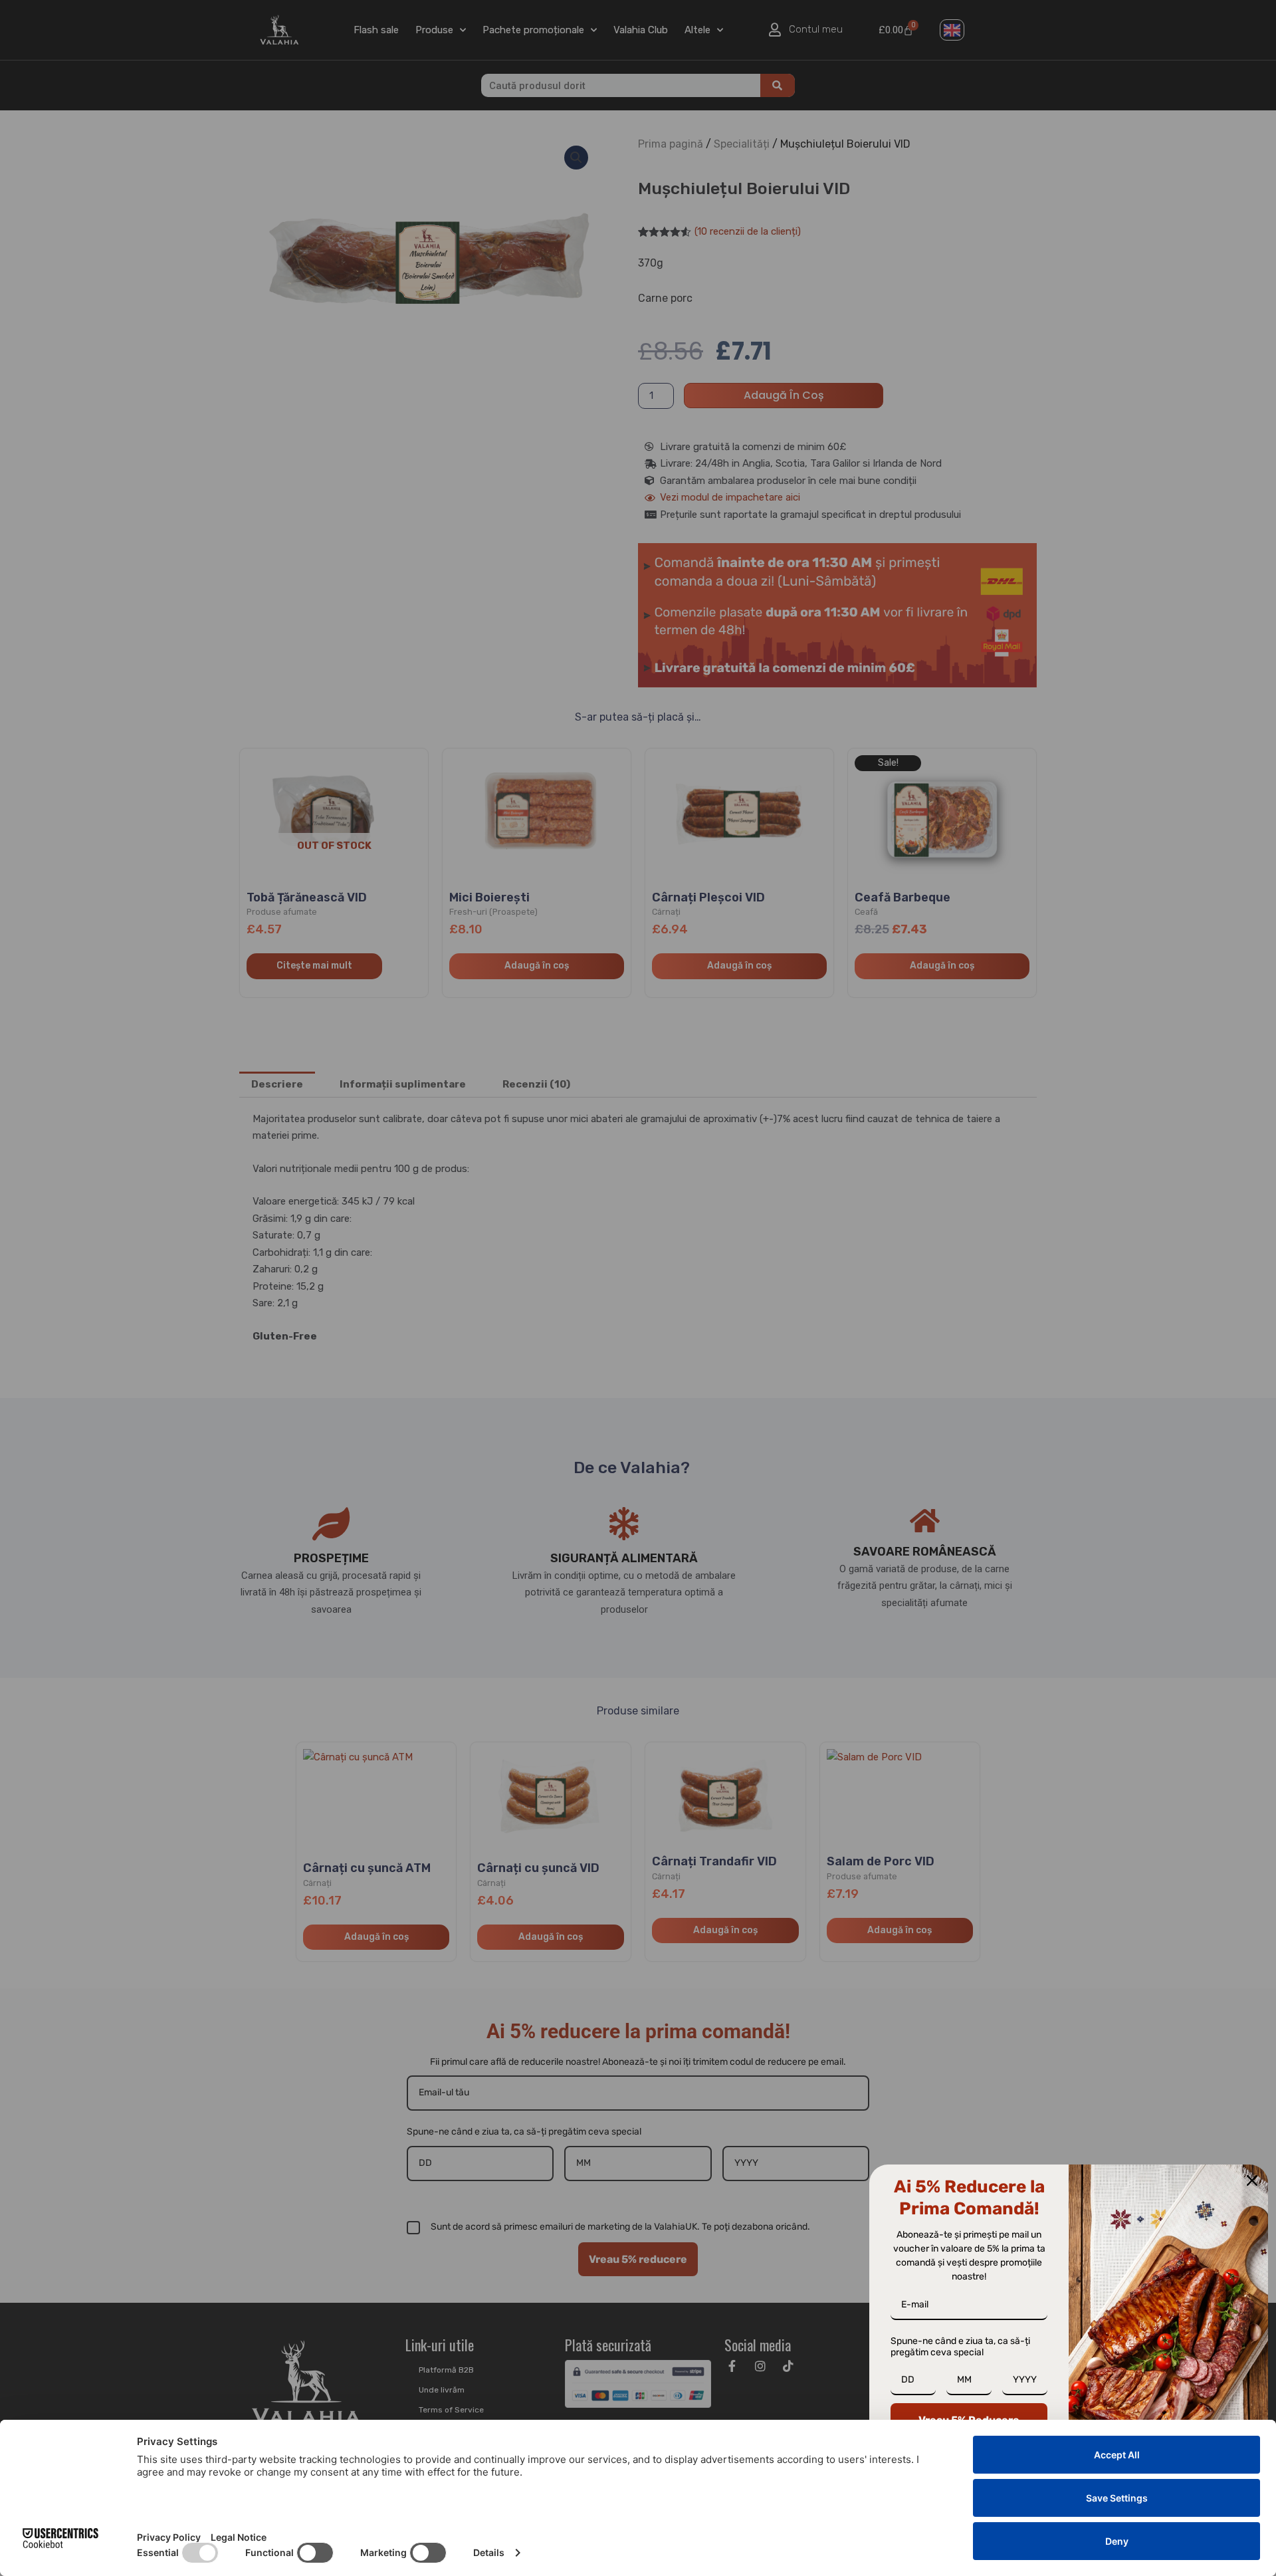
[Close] (1252, 2180)
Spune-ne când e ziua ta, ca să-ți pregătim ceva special (960, 2347)
